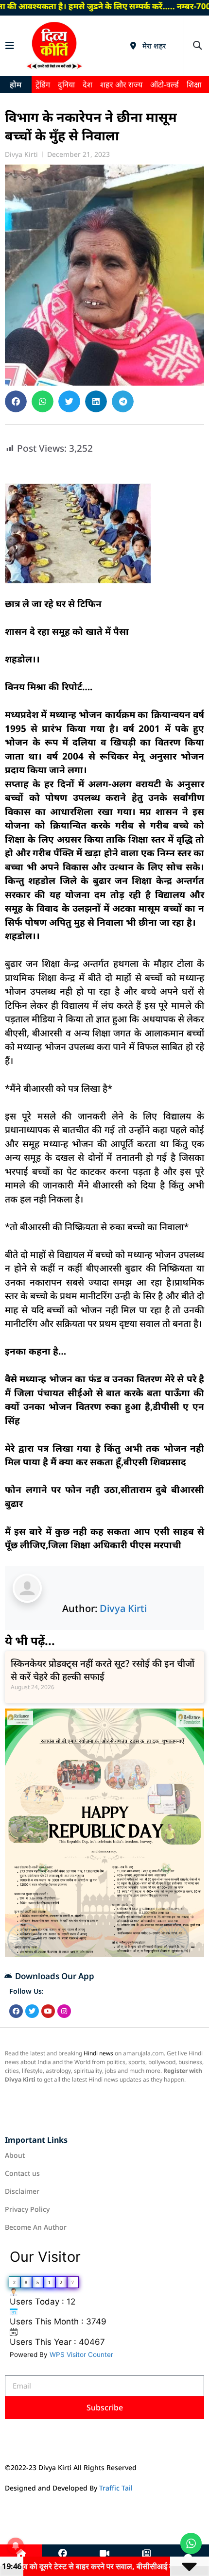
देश (87, 85)
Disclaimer (22, 2191)
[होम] (21, 2554)
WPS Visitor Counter (81, 2355)
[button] (197, 45)
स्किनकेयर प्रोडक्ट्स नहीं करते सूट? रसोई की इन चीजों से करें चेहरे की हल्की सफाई (103, 1670)
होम (16, 85)
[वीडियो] (104, 2554)
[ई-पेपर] (146, 2554)
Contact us (22, 2173)
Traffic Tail (116, 2488)
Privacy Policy (27, 2209)
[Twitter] (32, 2011)
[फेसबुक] (63, 2554)
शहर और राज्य (121, 85)
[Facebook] (16, 2011)
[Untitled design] (104, 1954)
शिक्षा (194, 85)
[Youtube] (48, 2011)
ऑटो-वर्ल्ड (165, 85)
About (15, 2155)
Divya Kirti (123, 1608)
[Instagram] (64, 2011)
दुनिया (66, 85)
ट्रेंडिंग (43, 85)
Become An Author (36, 2227)
